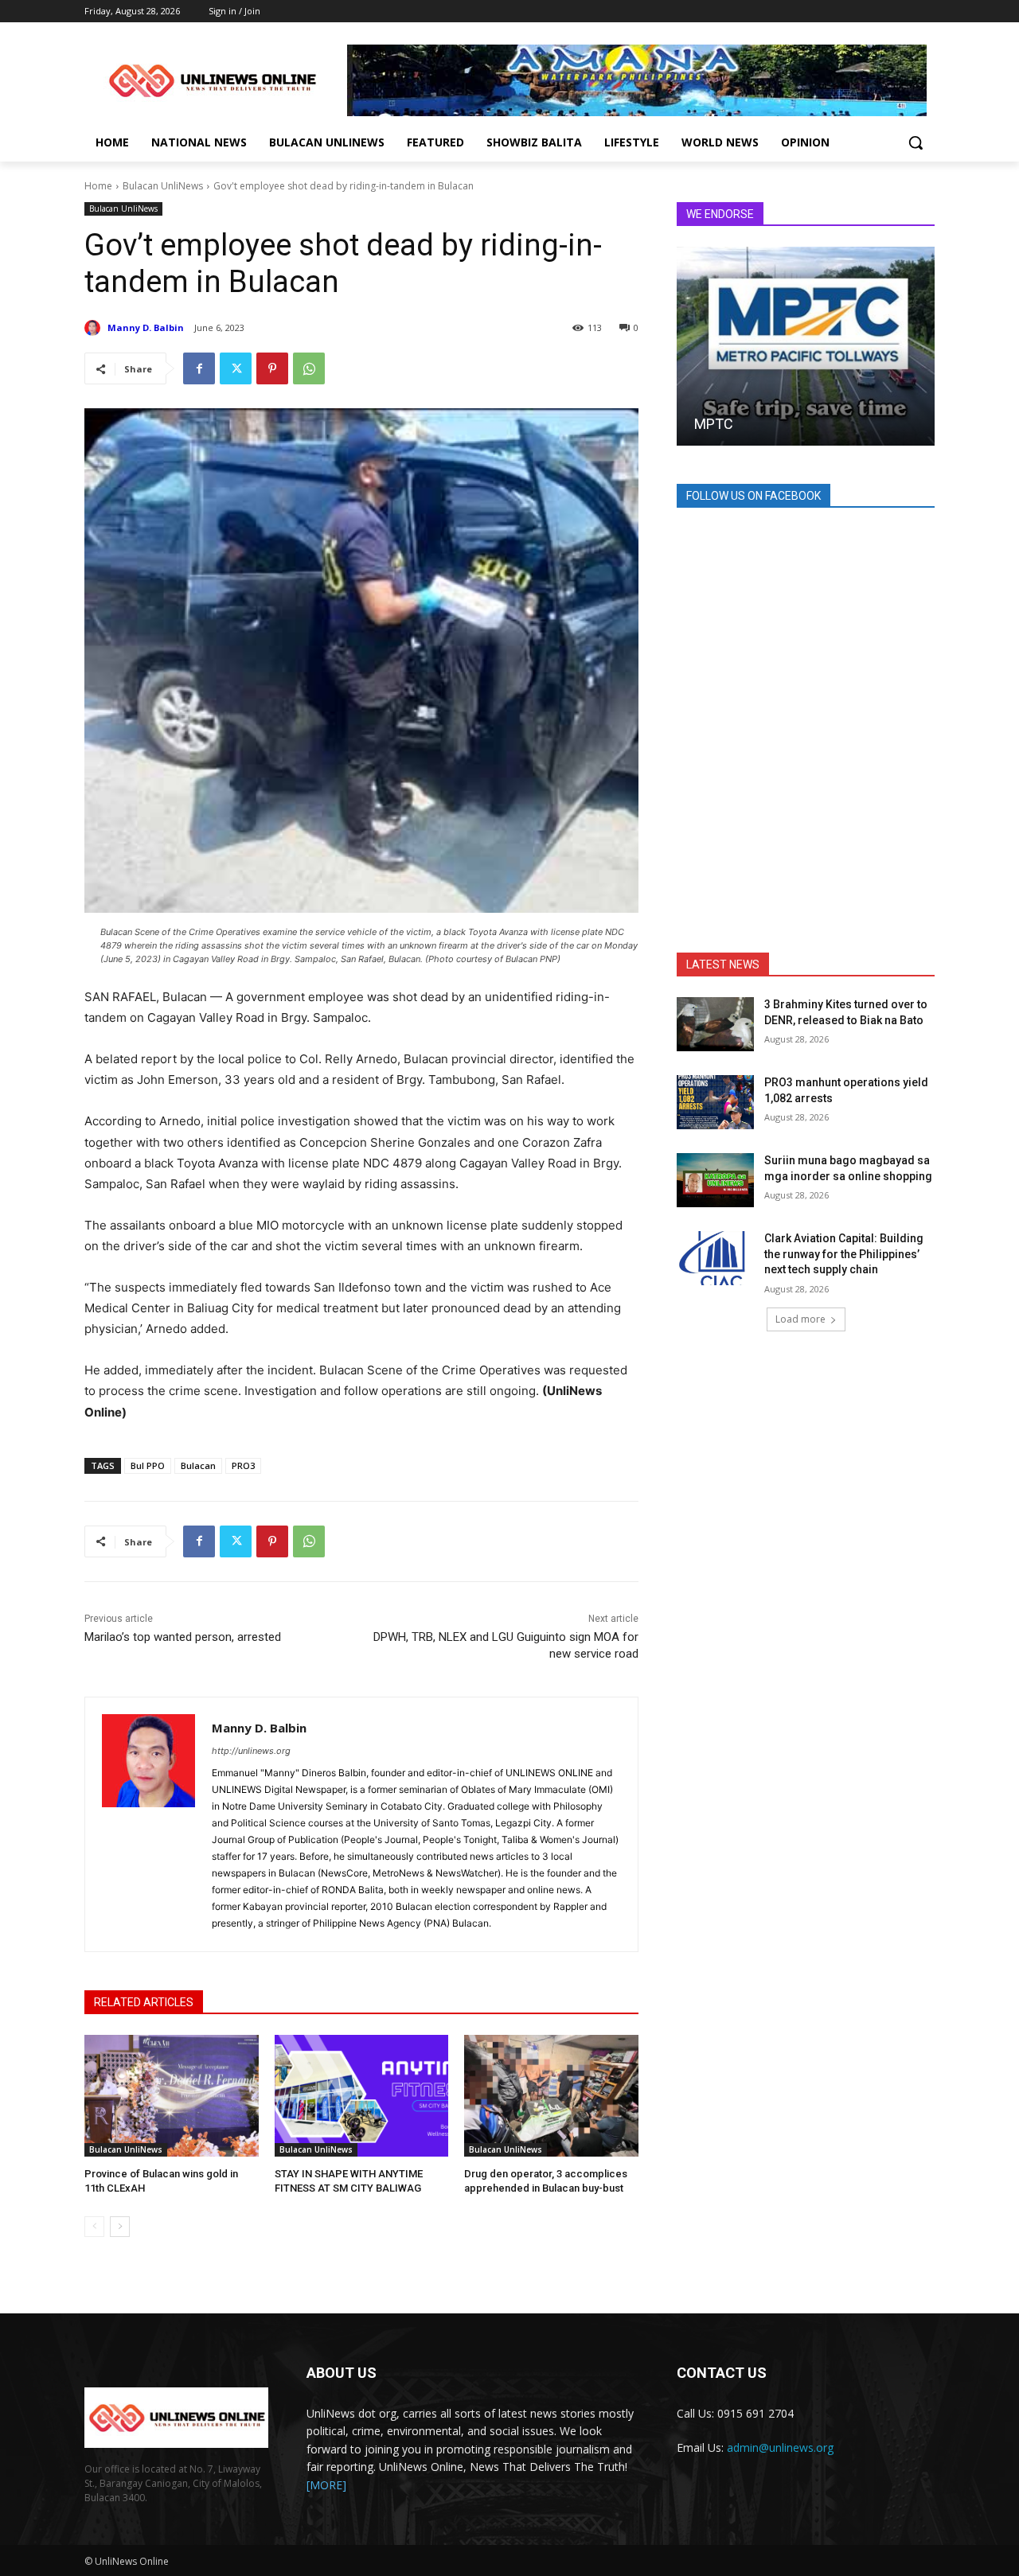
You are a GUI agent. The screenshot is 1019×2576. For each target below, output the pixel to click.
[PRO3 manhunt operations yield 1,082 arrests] (715, 1102)
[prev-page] (94, 2227)
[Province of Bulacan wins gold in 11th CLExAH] (172, 2096)
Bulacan (198, 1465)
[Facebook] (199, 368)
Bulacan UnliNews (163, 186)
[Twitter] (236, 368)
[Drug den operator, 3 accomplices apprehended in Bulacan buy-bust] (551, 2096)
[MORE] (326, 2485)
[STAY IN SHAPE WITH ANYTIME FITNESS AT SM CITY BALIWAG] (362, 2096)
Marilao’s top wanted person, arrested (183, 1637)
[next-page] (120, 2227)
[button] (916, 142)
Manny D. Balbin (146, 327)
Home (98, 186)
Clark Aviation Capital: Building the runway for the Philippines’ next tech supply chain (844, 1254)
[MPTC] (806, 346)
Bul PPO (148, 1465)
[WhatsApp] (309, 368)
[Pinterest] (272, 368)
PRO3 (243, 1465)
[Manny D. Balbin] (95, 328)
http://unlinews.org (251, 1751)
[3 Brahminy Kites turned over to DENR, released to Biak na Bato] (715, 1024)
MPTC (714, 424)
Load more (800, 1319)
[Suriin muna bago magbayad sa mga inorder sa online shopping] (715, 1180)
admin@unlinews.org (780, 2447)
